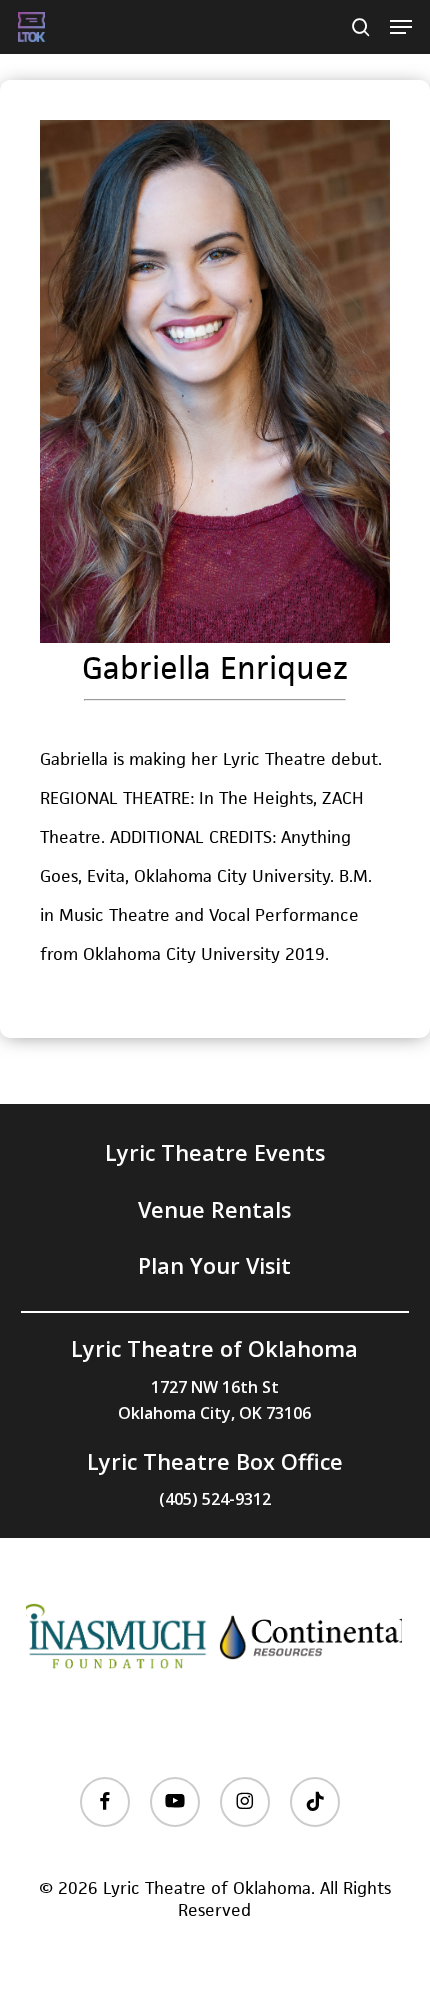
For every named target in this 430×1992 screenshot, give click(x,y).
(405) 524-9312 (215, 1499)
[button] (401, 27)
